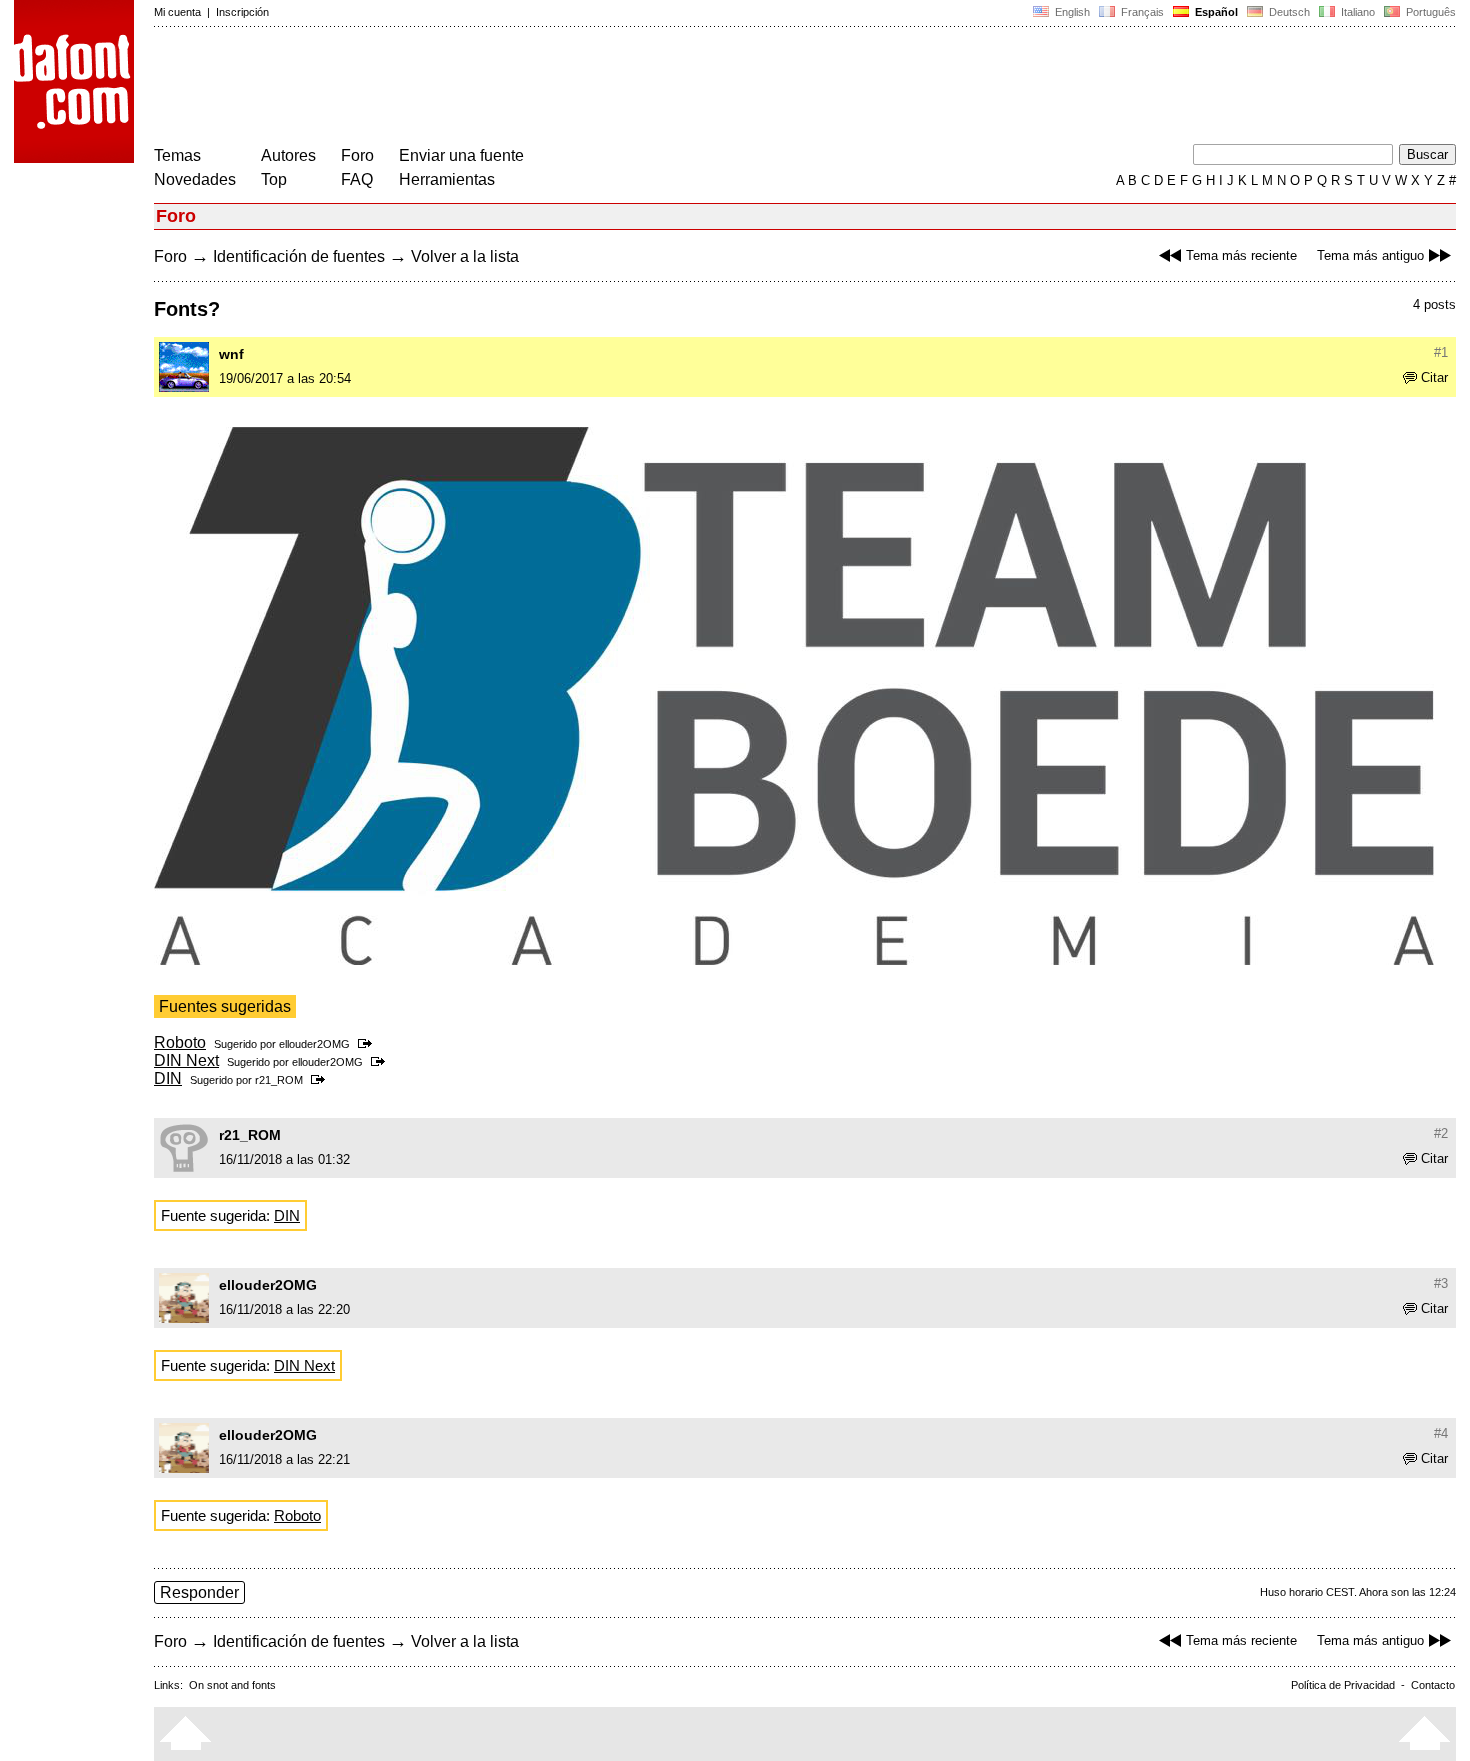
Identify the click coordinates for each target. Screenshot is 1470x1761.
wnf (231, 354)
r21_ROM (279, 1080)
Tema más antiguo (1370, 255)
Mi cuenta (177, 12)
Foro (357, 155)
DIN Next (186, 1060)
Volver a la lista (465, 256)
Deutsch (1288, 12)
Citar (1434, 377)
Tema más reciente (1241, 255)
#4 (1441, 1433)
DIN (168, 1078)
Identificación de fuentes (299, 256)
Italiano (1356, 12)
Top (274, 179)
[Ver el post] (368, 1044)
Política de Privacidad (1343, 1685)
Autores (288, 155)
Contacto (1433, 1685)
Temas (177, 155)
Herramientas (447, 179)
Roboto (180, 1042)
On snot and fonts (232, 1685)
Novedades (195, 179)
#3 (1441, 1283)
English (1071, 12)
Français (1141, 12)
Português (1428, 12)
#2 (1441, 1133)
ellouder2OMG (314, 1044)
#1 (1441, 352)
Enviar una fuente (461, 155)
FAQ (357, 179)
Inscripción (242, 12)
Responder (199, 1592)
